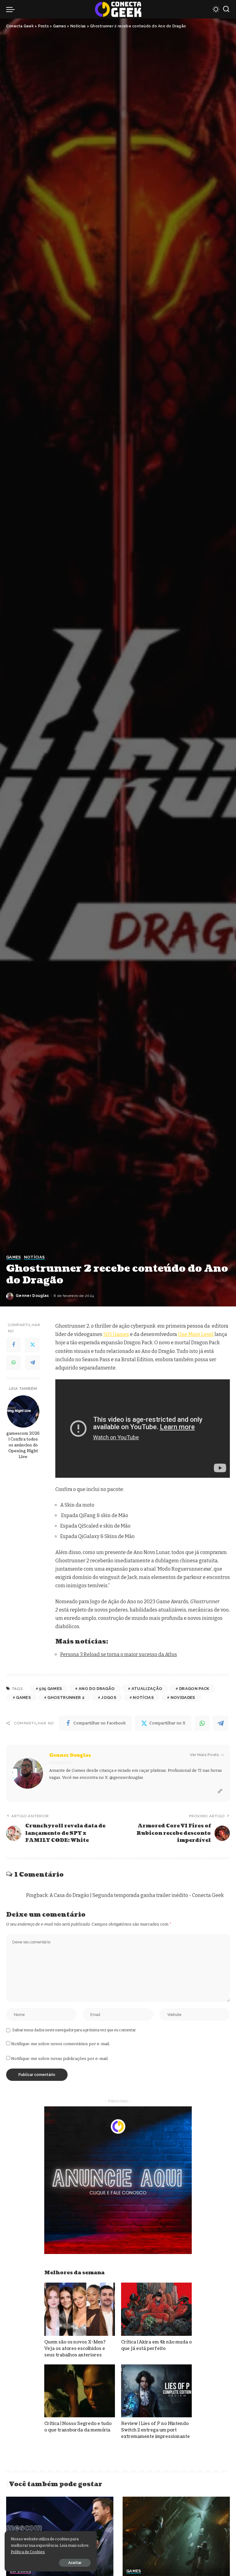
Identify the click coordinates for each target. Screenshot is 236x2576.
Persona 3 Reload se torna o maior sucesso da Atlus (119, 1654)
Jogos (109, 1697)
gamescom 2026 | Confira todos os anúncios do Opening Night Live (23, 1445)
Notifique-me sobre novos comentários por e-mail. (61, 2044)
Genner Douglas (32, 1296)
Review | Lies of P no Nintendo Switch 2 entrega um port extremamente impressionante (155, 2430)
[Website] (220, 1791)
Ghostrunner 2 (66, 1697)
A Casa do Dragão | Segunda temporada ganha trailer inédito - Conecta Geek (137, 1895)
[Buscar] (226, 9)
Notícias (34, 1257)
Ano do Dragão (97, 1689)
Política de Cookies (28, 2552)
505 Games (116, 1334)
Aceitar (75, 2563)
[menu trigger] (12, 9)
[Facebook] (14, 1345)
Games (14, 1257)
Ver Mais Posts (204, 1755)
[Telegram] (33, 1363)
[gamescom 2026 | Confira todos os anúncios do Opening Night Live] (23, 1411)
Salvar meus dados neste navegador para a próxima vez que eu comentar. (74, 2030)
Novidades (183, 1697)
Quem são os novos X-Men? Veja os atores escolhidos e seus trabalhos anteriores (75, 2349)
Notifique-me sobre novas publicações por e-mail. (60, 2059)
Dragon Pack (194, 1689)
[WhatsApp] (14, 1363)
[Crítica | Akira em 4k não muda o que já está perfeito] (156, 2309)
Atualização (147, 1689)
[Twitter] (33, 1345)
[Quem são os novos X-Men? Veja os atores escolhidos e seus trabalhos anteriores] (80, 2309)
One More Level (196, 1334)
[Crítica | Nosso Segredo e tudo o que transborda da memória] (80, 2391)
